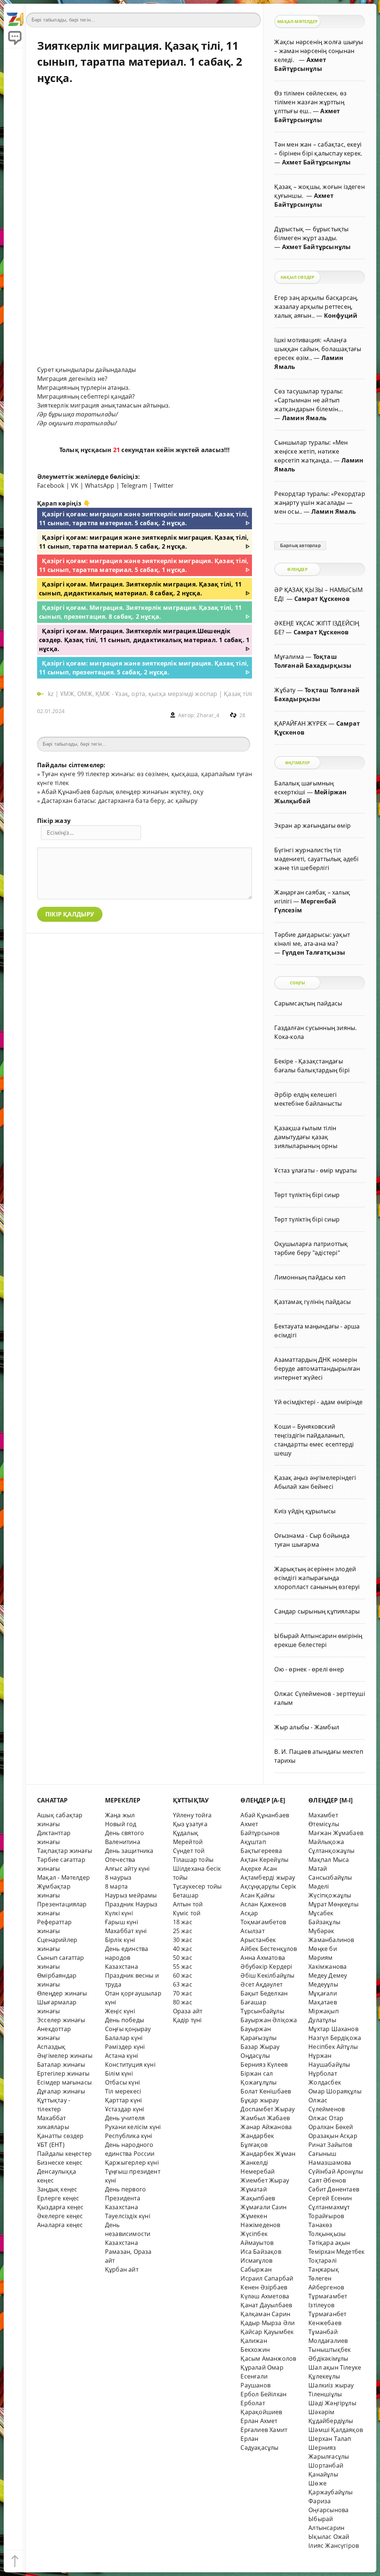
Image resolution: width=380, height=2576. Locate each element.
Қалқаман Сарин (265, 2314)
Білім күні (119, 2073)
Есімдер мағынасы (64, 2082)
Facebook (51, 486)
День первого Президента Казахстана (125, 2198)
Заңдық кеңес (57, 2189)
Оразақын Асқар (333, 2136)
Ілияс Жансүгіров (334, 2546)
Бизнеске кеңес (60, 2163)
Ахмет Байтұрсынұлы (316, 162)
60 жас (183, 1975)
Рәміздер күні (125, 2047)
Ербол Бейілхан (263, 2394)
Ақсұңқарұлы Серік (268, 1886)
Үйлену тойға (192, 1815)
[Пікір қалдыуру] (15, 37)
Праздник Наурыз (131, 1904)
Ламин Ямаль (304, 418)
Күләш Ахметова (265, 2296)
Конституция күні (130, 2065)
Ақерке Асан (259, 1869)
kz (52, 694)
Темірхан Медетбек (336, 2252)
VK (75, 486)
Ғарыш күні (122, 1922)
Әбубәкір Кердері (266, 1967)
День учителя (125, 2118)
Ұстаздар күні (125, 2109)
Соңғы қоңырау (128, 2029)
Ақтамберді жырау (268, 1877)
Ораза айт (188, 2011)
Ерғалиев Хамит (264, 2430)
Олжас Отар (326, 2118)
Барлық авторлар (300, 546)
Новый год (121, 1824)
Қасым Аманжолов (268, 2358)
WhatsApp (100, 486)
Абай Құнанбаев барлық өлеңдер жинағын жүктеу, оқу (122, 792)
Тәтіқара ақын (329, 2243)
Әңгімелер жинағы (65, 2056)
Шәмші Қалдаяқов (336, 2430)
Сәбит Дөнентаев (334, 2189)
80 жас (183, 2002)
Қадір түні (187, 2020)
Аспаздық (51, 2047)
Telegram (134, 486)
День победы (125, 2020)
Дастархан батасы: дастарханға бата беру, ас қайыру (119, 801)
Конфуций (341, 316)
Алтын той (188, 1904)
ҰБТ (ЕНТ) (51, 2145)
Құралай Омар (262, 2367)
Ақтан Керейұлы (264, 1860)
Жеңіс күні (120, 2011)
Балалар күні (124, 2038)
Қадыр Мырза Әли (268, 2323)
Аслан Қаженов (263, 1904)
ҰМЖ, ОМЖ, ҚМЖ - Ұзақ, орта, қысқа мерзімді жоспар (139, 694)
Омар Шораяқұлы (335, 2091)
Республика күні (129, 2136)
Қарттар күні (123, 2100)
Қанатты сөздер (60, 2136)
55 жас (183, 1967)
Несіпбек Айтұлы (333, 2047)
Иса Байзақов (261, 2252)
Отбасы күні (122, 2082)
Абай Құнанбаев (265, 1815)
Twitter (164, 486)
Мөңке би (323, 1949)
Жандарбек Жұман (268, 2154)
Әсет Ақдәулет (261, 1984)
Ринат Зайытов (330, 2145)
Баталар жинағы (61, 2065)
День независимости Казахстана (128, 2234)
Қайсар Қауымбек (267, 2332)
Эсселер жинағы (61, 2020)
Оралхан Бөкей (331, 2127)
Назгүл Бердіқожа (335, 2038)
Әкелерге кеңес (60, 2216)
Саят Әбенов (327, 2180)
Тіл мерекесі (123, 2091)
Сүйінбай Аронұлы (336, 2171)
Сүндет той (189, 1851)
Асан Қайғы (258, 1895)
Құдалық (186, 1833)
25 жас (183, 1931)
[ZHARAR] (15, 15)
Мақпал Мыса (329, 1860)
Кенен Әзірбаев (264, 2287)
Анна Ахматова (263, 1958)
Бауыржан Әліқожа (269, 2020)
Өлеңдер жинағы (62, 1993)
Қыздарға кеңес (60, 2207)
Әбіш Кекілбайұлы (267, 1975)
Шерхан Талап (330, 2439)
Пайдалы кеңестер (64, 2154)
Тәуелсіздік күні (128, 2216)
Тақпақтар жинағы (65, 1851)
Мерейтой (188, 1842)
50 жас (183, 1958)
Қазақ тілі (238, 694)
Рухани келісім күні (133, 2127)
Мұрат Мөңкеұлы (333, 1904)
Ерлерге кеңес (58, 2198)
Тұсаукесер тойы (197, 1886)
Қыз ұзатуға (190, 1824)
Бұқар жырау (260, 2100)
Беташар (186, 1895)
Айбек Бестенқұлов (269, 1949)
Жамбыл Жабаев (265, 2118)
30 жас (183, 1940)
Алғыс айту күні (127, 1869)
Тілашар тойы (193, 1860)
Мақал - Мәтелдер (63, 1877)
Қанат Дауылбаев (266, 2305)
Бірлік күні (120, 1940)
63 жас (183, 1984)
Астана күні (122, 2056)
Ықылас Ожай (329, 2537)
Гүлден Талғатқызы (314, 952)
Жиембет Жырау (265, 2180)
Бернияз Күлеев (264, 2065)
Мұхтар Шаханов (333, 2029)
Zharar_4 (208, 715)
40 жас (183, 1949)
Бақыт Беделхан (264, 1993)
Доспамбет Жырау (268, 2109)
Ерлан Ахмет (259, 2421)
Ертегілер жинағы (63, 2073)
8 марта (116, 1886)
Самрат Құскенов (322, 599)
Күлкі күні (119, 1913)
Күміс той (187, 1913)
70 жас (183, 1993)
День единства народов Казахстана (127, 1958)
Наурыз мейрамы (131, 1895)
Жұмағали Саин (263, 2207)
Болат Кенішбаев (266, 2091)
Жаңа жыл (120, 1815)
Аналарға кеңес (60, 2225)
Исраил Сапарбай (267, 2278)
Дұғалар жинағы (61, 2091)
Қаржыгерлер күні (132, 2163)
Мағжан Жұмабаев (336, 1833)
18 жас (183, 1922)
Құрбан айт (122, 2269)
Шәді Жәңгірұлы (332, 2403)
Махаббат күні (126, 1931)
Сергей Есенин (330, 2198)
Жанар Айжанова (266, 2127)
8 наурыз (118, 1877)
